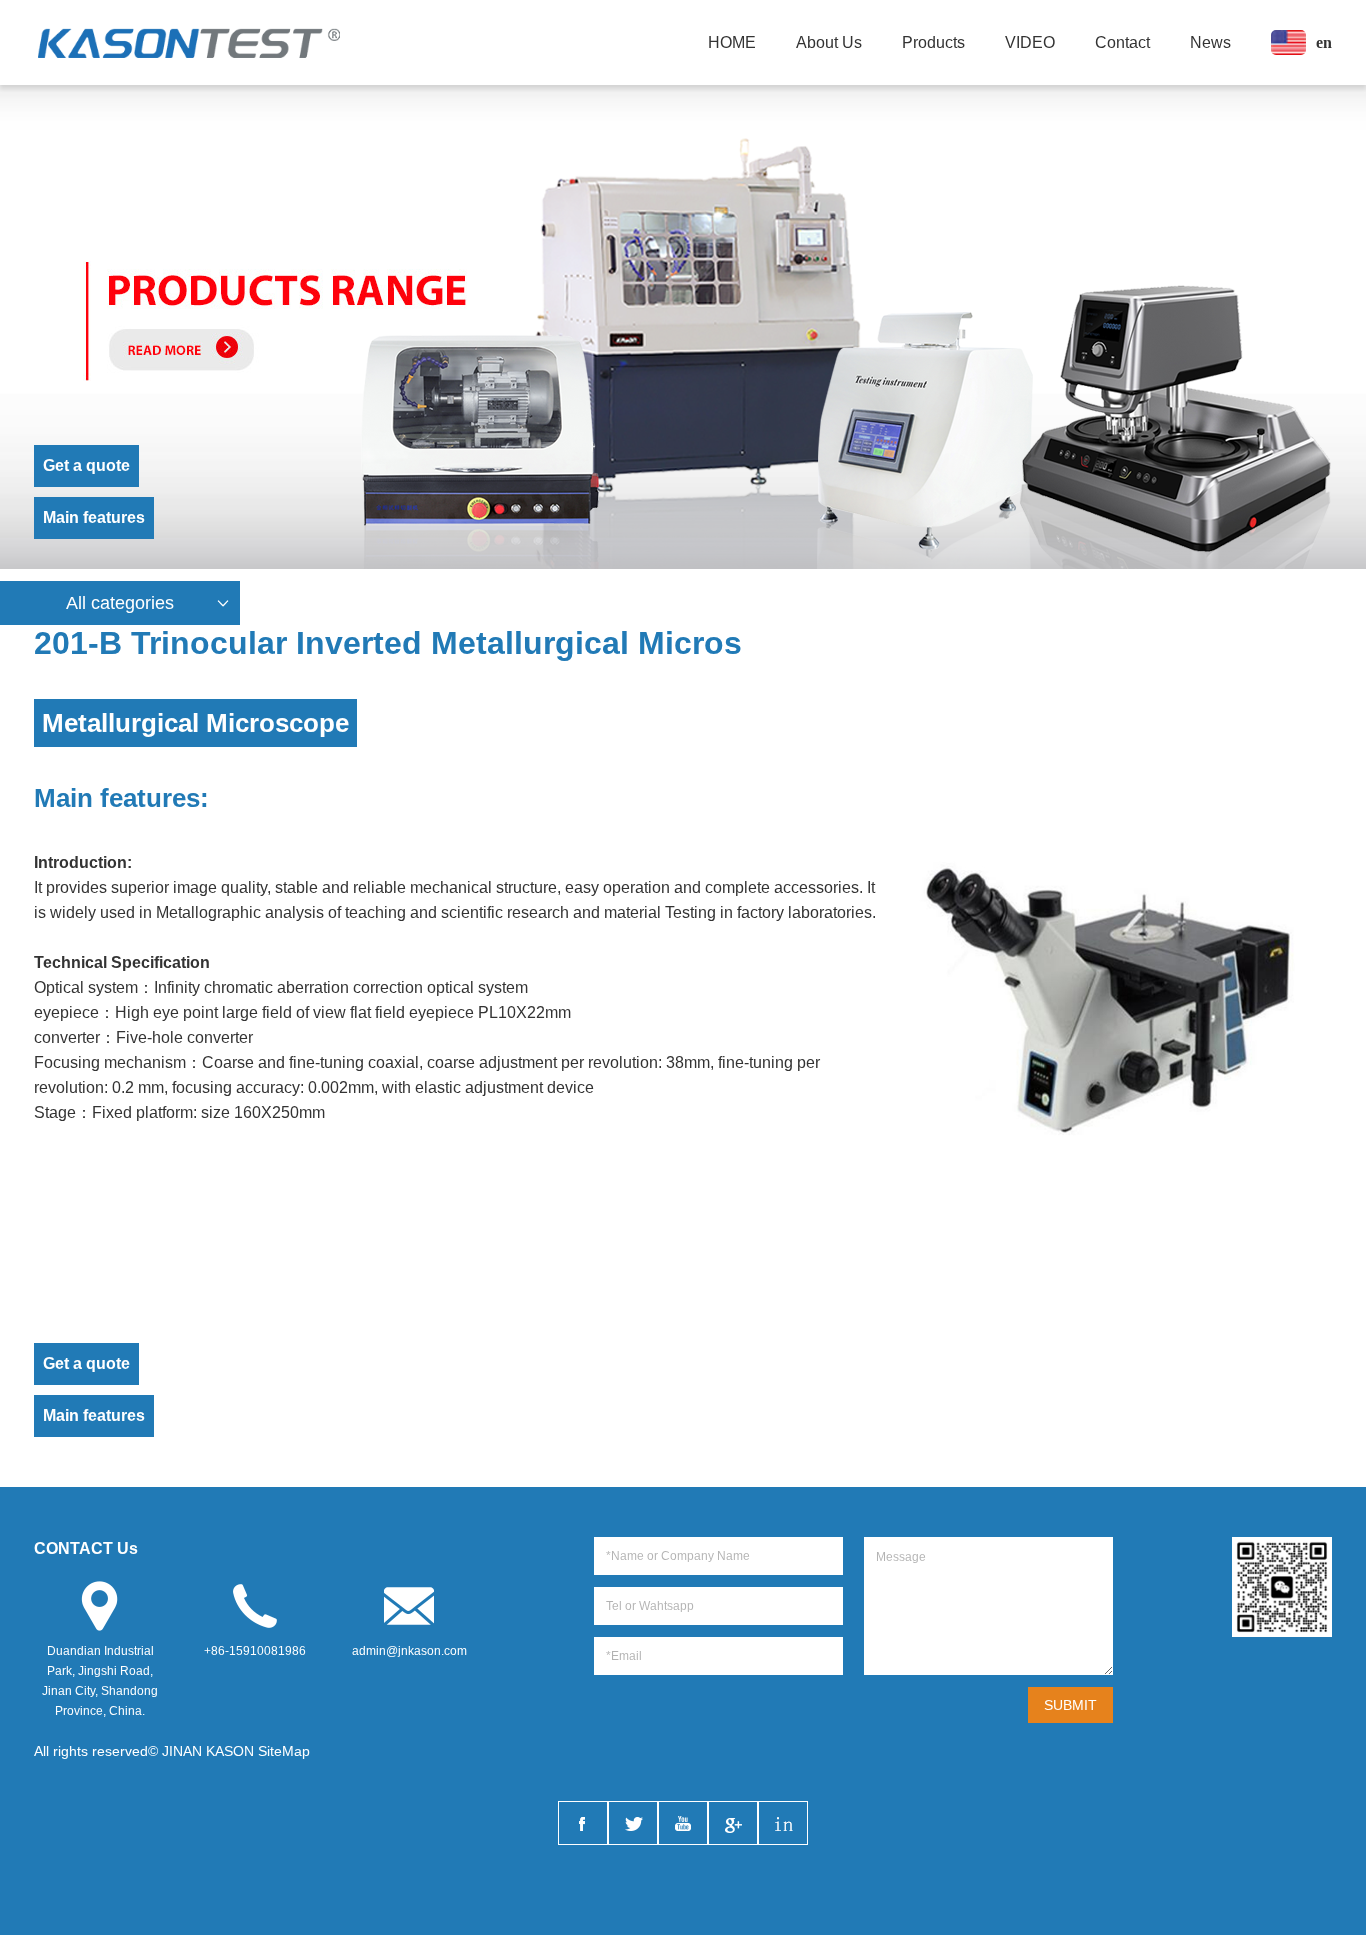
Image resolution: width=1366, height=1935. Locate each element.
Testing (690, 912)
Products (933, 42)
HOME (732, 42)
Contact (1122, 42)
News (1210, 42)
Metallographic (208, 912)
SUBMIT (1070, 1705)
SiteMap (284, 1751)
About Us (829, 42)
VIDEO (1030, 42)
